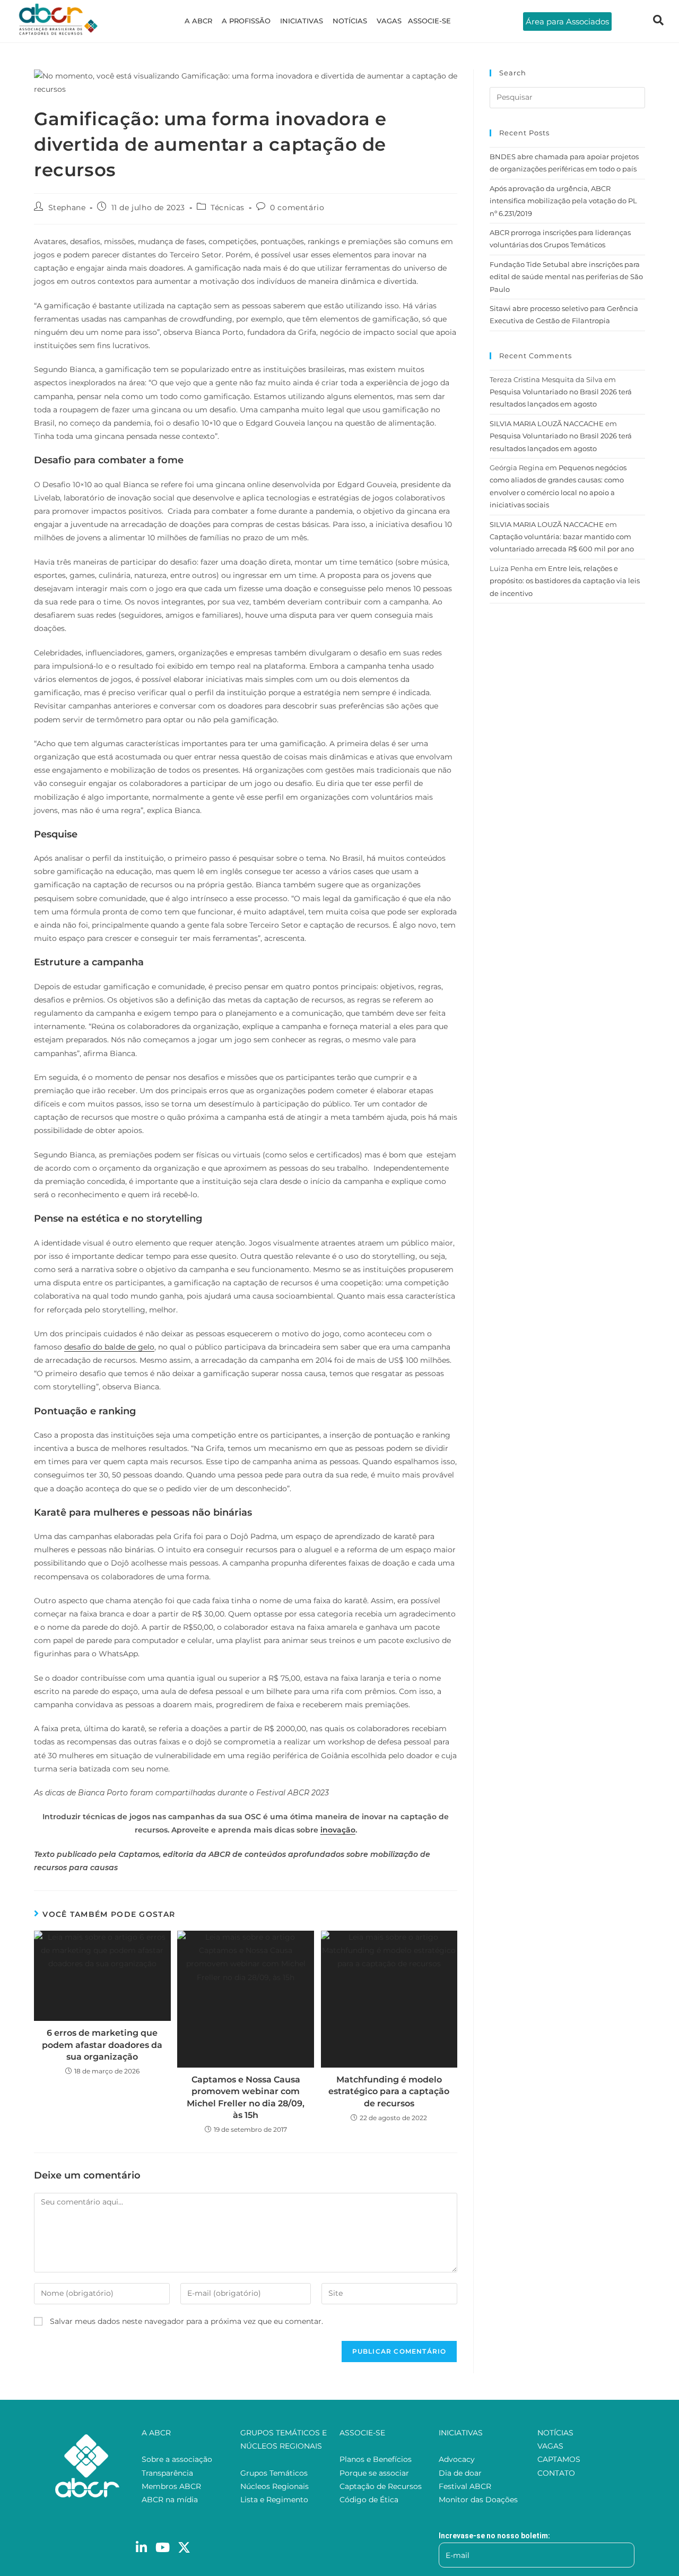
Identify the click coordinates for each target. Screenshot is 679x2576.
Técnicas (228, 208)
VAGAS (389, 21)
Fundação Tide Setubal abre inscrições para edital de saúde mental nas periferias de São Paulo (566, 277)
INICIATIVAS (302, 21)
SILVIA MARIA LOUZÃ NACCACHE (547, 423)
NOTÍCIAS (350, 21)
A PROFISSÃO (246, 21)
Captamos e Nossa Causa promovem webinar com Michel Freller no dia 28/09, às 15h (246, 2097)
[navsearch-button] (658, 21)
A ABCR (198, 21)
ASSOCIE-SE (429, 21)
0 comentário (297, 208)
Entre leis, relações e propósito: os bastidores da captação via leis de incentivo (565, 581)
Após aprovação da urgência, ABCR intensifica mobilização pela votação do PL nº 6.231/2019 (563, 201)
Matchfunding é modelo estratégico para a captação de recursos (389, 2091)
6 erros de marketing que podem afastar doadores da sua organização (102, 2045)
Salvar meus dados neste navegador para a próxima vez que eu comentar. (186, 2321)
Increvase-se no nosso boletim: (494, 2536)
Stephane (67, 208)
